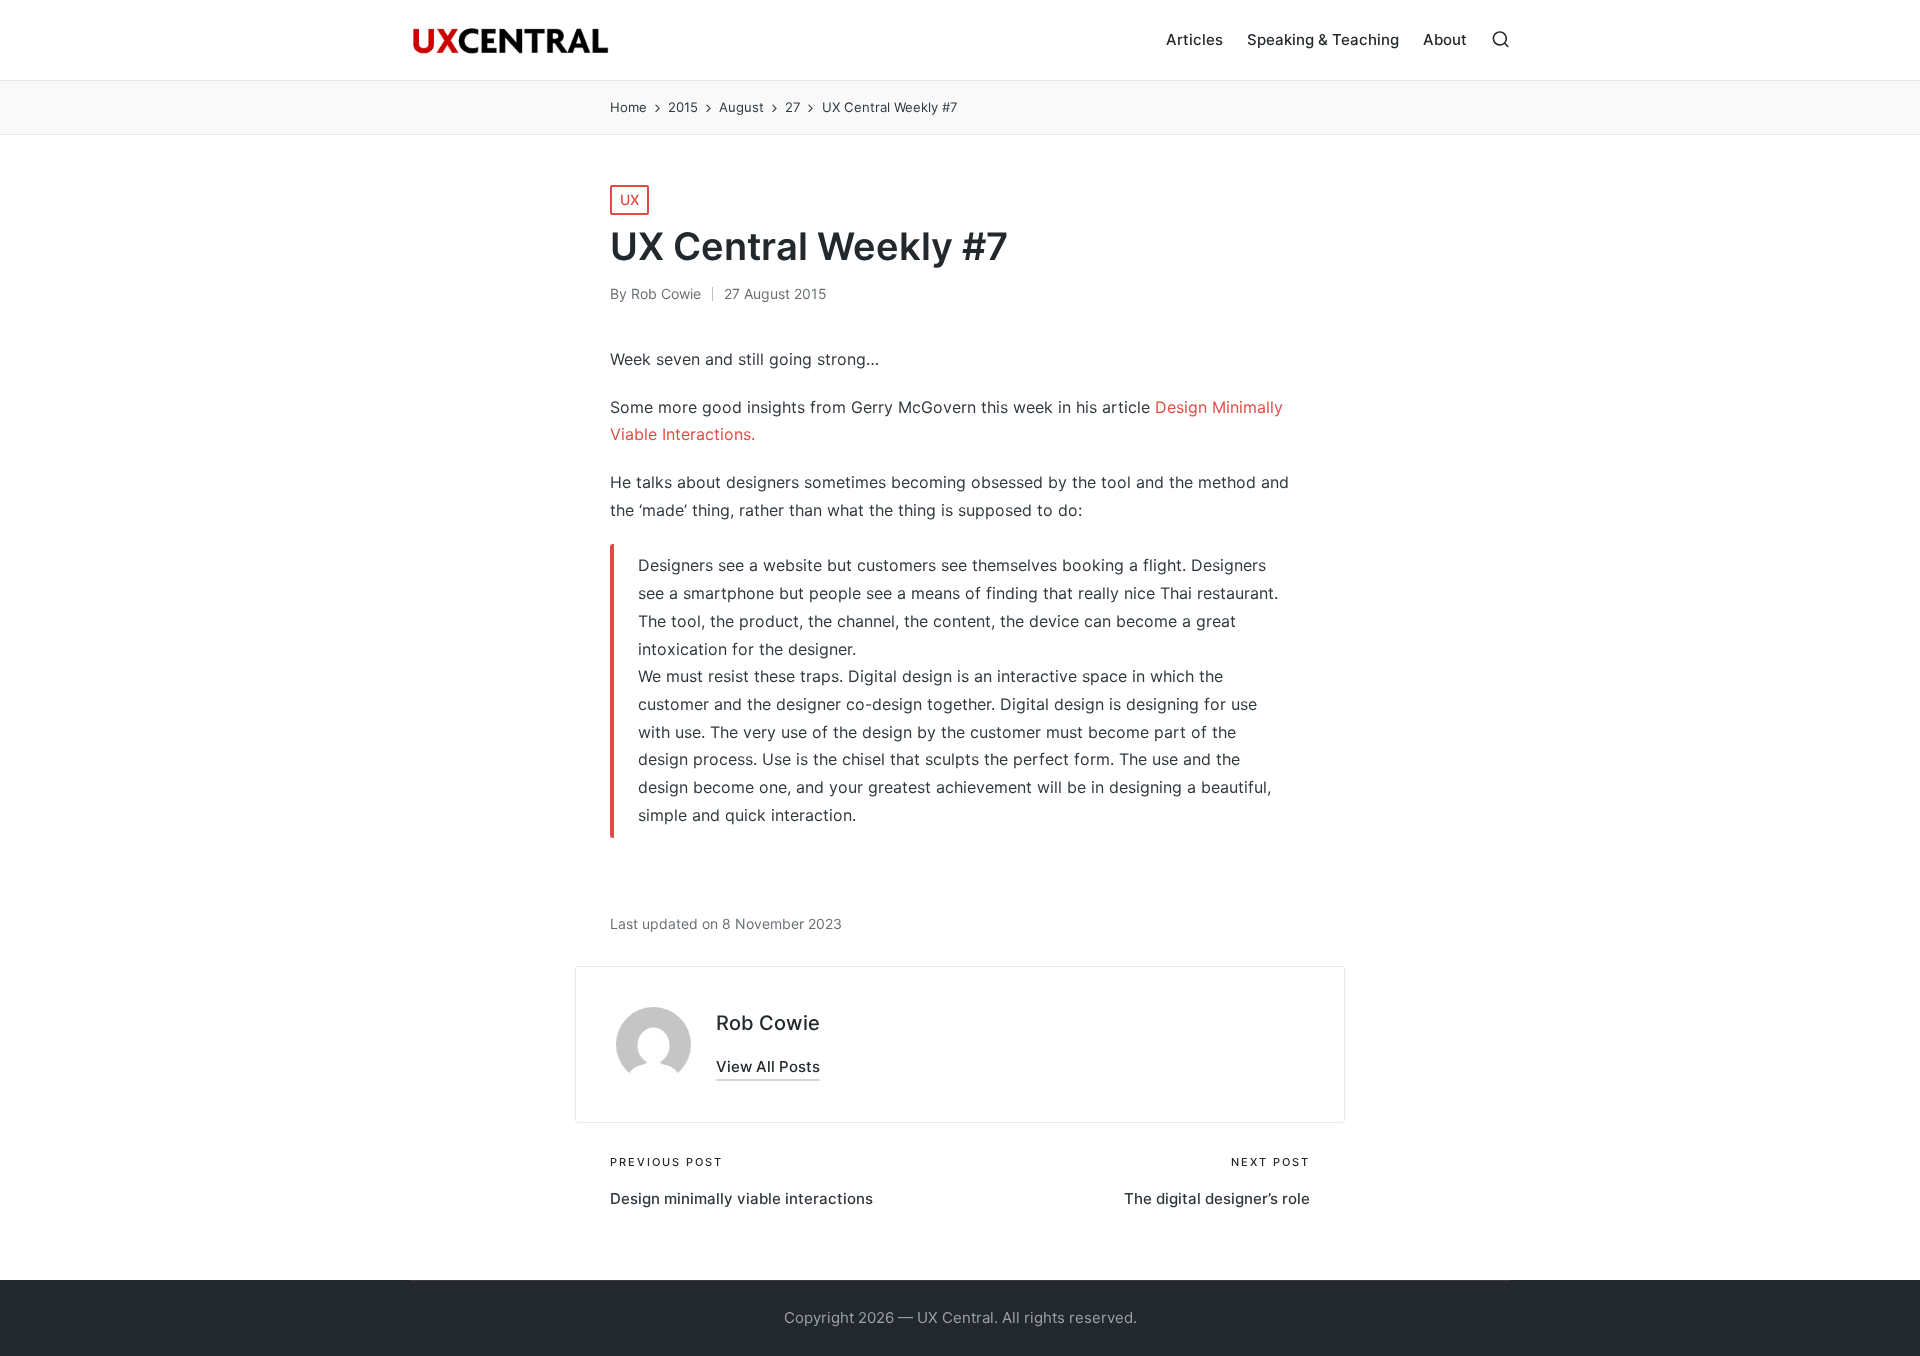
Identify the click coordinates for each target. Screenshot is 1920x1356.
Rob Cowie (768, 1023)
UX (629, 199)
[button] (768, 1066)
